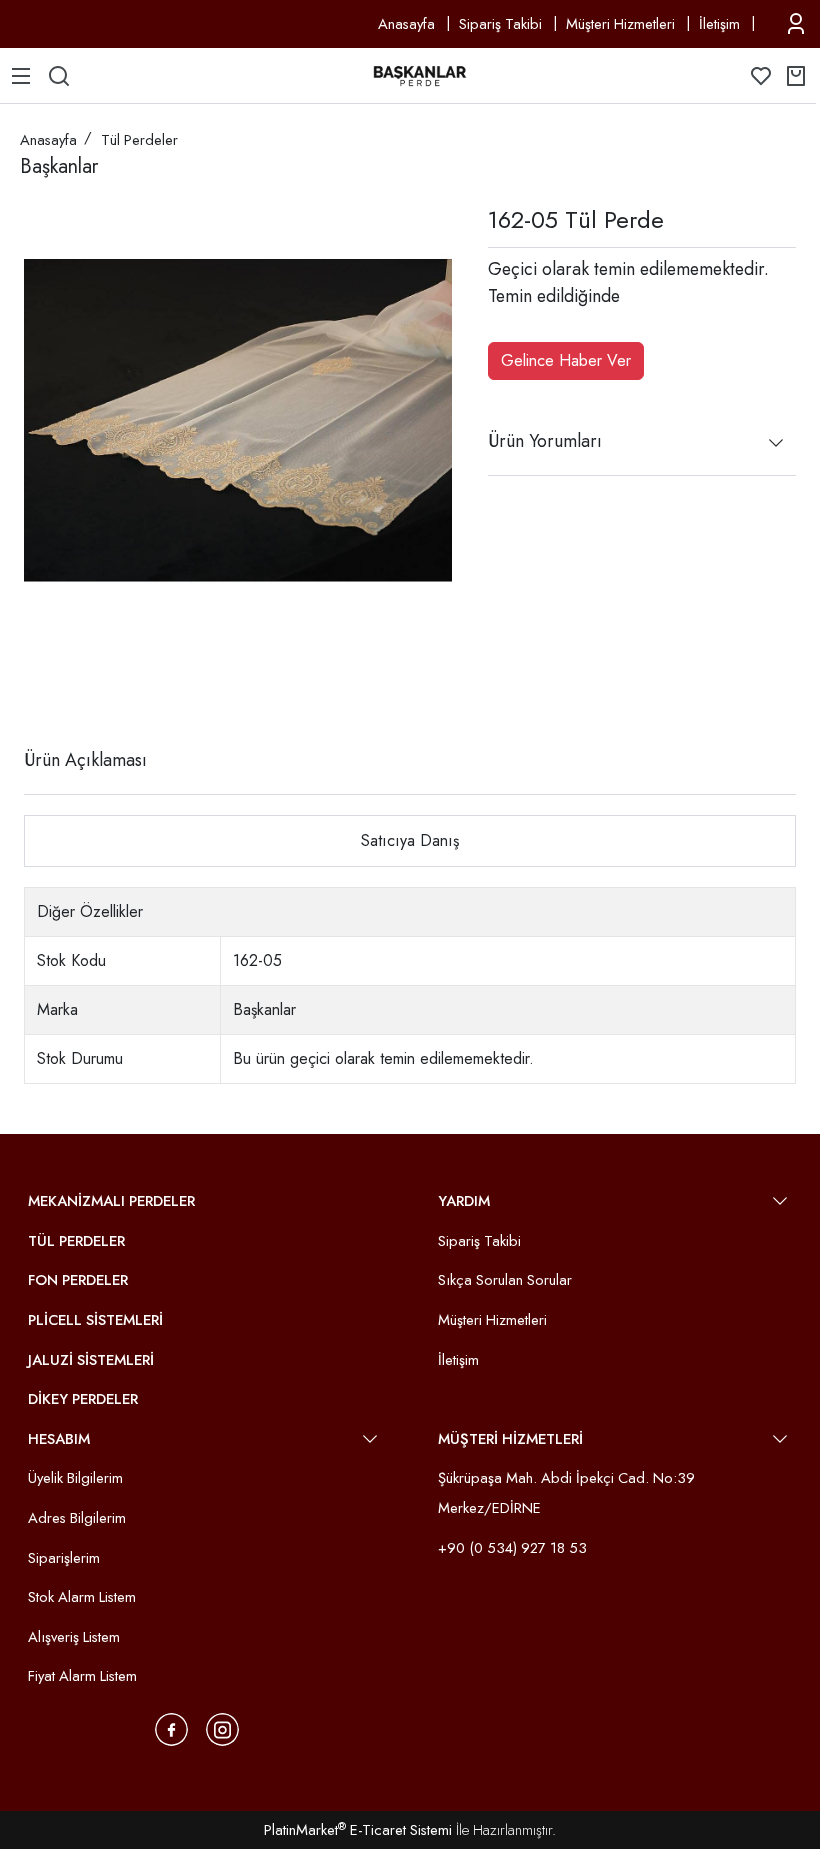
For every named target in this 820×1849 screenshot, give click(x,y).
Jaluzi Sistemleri (91, 1360)
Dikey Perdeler (83, 1399)
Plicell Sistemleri (95, 1320)
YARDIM (464, 1201)
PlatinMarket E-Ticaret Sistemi (358, 1830)
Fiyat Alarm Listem (82, 1676)
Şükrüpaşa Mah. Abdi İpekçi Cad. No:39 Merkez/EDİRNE (566, 1493)
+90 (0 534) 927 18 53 (512, 1548)
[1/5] (36, 687)
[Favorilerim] (761, 76)
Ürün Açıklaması (85, 760)
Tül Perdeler (76, 1241)
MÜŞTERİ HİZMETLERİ (510, 1439)
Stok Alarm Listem (82, 1597)
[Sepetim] (796, 76)
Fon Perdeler (78, 1280)
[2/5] (49, 687)
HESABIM (59, 1439)
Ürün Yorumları (545, 441)
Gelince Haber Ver (566, 360)
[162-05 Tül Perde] (238, 420)
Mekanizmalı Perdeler (111, 1201)
